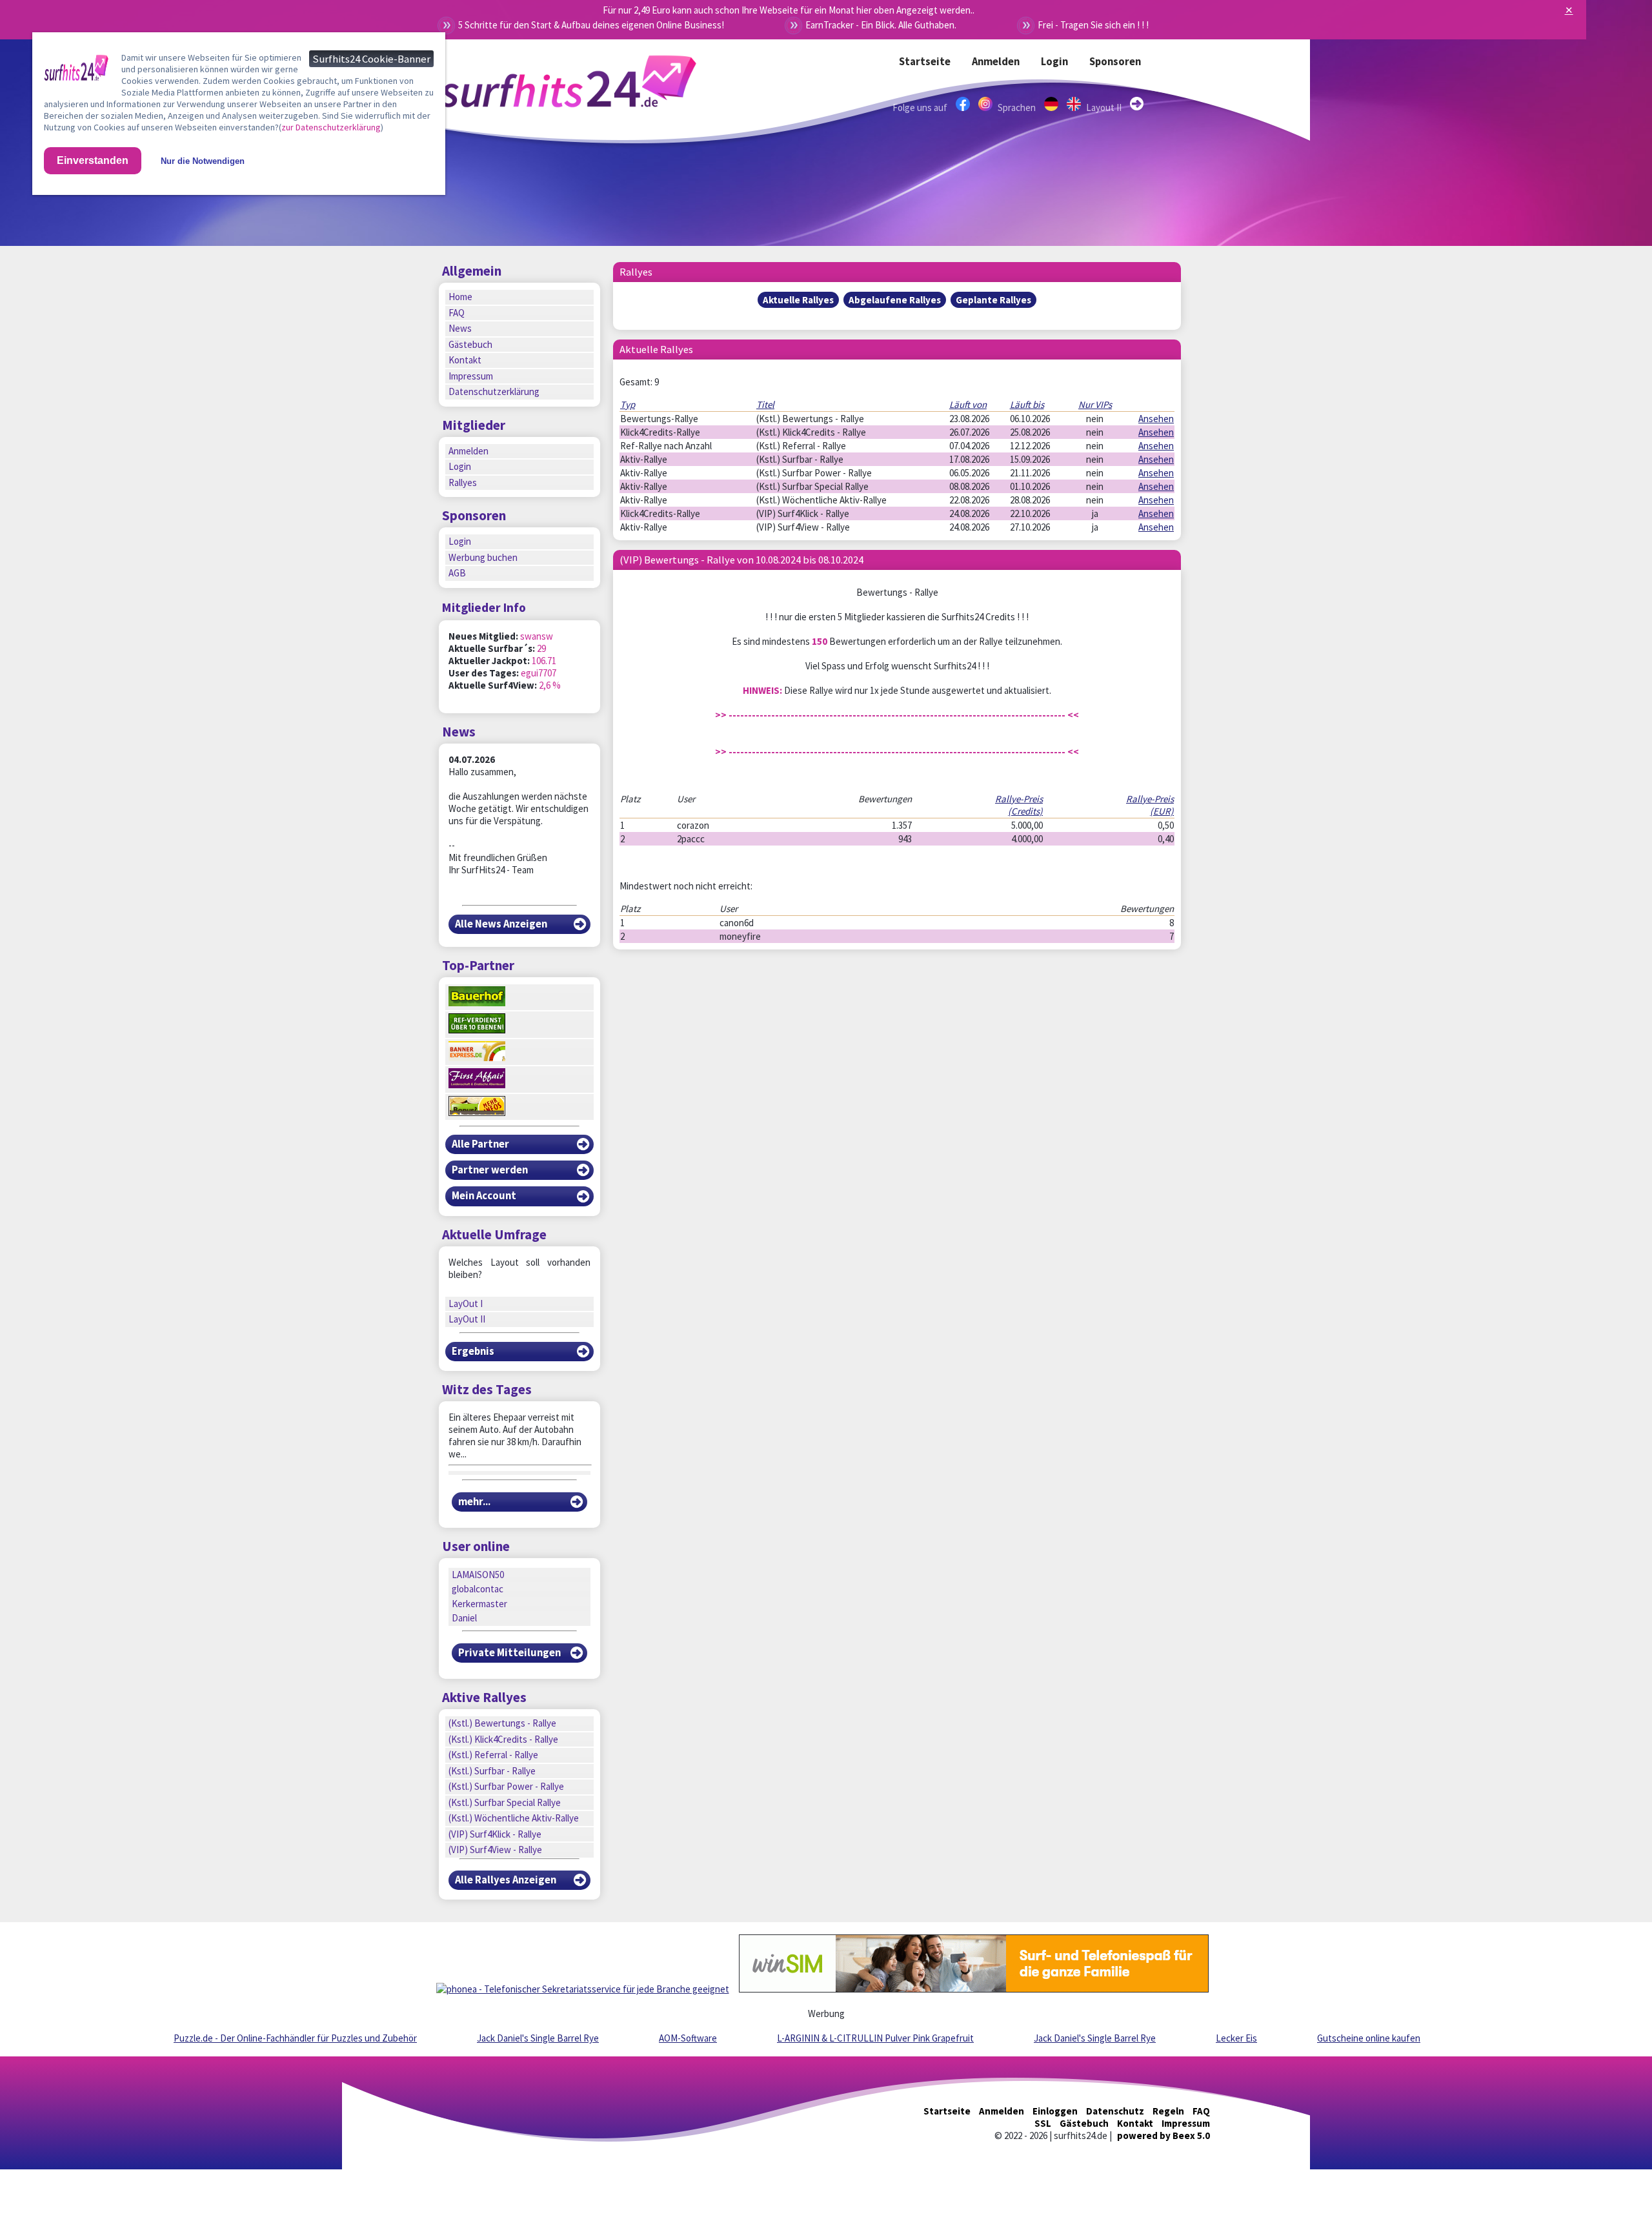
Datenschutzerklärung (494, 391)
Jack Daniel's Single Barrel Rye (538, 2038)
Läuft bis (1027, 404)
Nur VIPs (1095, 404)
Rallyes (463, 482)
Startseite (925, 62)
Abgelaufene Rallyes (895, 300)
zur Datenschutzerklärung (331, 127)
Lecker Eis (1236, 2038)
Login (1054, 62)
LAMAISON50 (478, 1575)
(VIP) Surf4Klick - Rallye (495, 1834)
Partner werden (490, 1170)
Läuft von (968, 404)
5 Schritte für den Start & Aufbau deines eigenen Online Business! (591, 25)
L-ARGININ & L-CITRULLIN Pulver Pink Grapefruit (875, 2038)
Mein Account (484, 1196)
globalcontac (478, 1589)
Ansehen (1156, 419)
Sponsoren (1115, 62)
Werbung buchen (483, 557)
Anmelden (996, 62)
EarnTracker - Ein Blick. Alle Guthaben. (881, 25)
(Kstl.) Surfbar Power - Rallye (506, 1786)
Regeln (1168, 2111)
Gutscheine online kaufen (1369, 2038)
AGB (457, 573)
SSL (1043, 2123)
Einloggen (1055, 2111)
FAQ (457, 313)
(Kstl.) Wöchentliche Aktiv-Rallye (514, 1818)
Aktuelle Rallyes (798, 300)
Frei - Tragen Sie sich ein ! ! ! (1093, 25)
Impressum (471, 376)
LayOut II (467, 1319)
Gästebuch (470, 344)
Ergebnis (473, 1351)
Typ (628, 404)
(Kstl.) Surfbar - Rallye (492, 1771)
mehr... (474, 1502)
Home (460, 297)
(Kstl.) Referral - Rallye (493, 1755)
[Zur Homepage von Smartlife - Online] (76, 70)
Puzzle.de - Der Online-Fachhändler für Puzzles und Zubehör (295, 2038)
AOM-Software (688, 2038)
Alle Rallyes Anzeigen (506, 1880)
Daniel (464, 1618)
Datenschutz (1115, 2111)
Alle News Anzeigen (501, 924)
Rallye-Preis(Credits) (1019, 805)
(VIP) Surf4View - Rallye (495, 1850)
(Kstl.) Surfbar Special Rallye (505, 1802)
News (460, 328)
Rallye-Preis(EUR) (1150, 805)
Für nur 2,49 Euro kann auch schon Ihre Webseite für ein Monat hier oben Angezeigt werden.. (789, 10)
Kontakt (465, 360)
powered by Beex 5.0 (1163, 2135)
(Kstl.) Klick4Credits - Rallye (503, 1739)
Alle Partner (480, 1144)
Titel (765, 404)
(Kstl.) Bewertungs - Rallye (502, 1723)
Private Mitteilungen (509, 1653)
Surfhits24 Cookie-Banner (371, 59)
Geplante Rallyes (993, 300)
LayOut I (466, 1303)
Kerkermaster (479, 1604)
